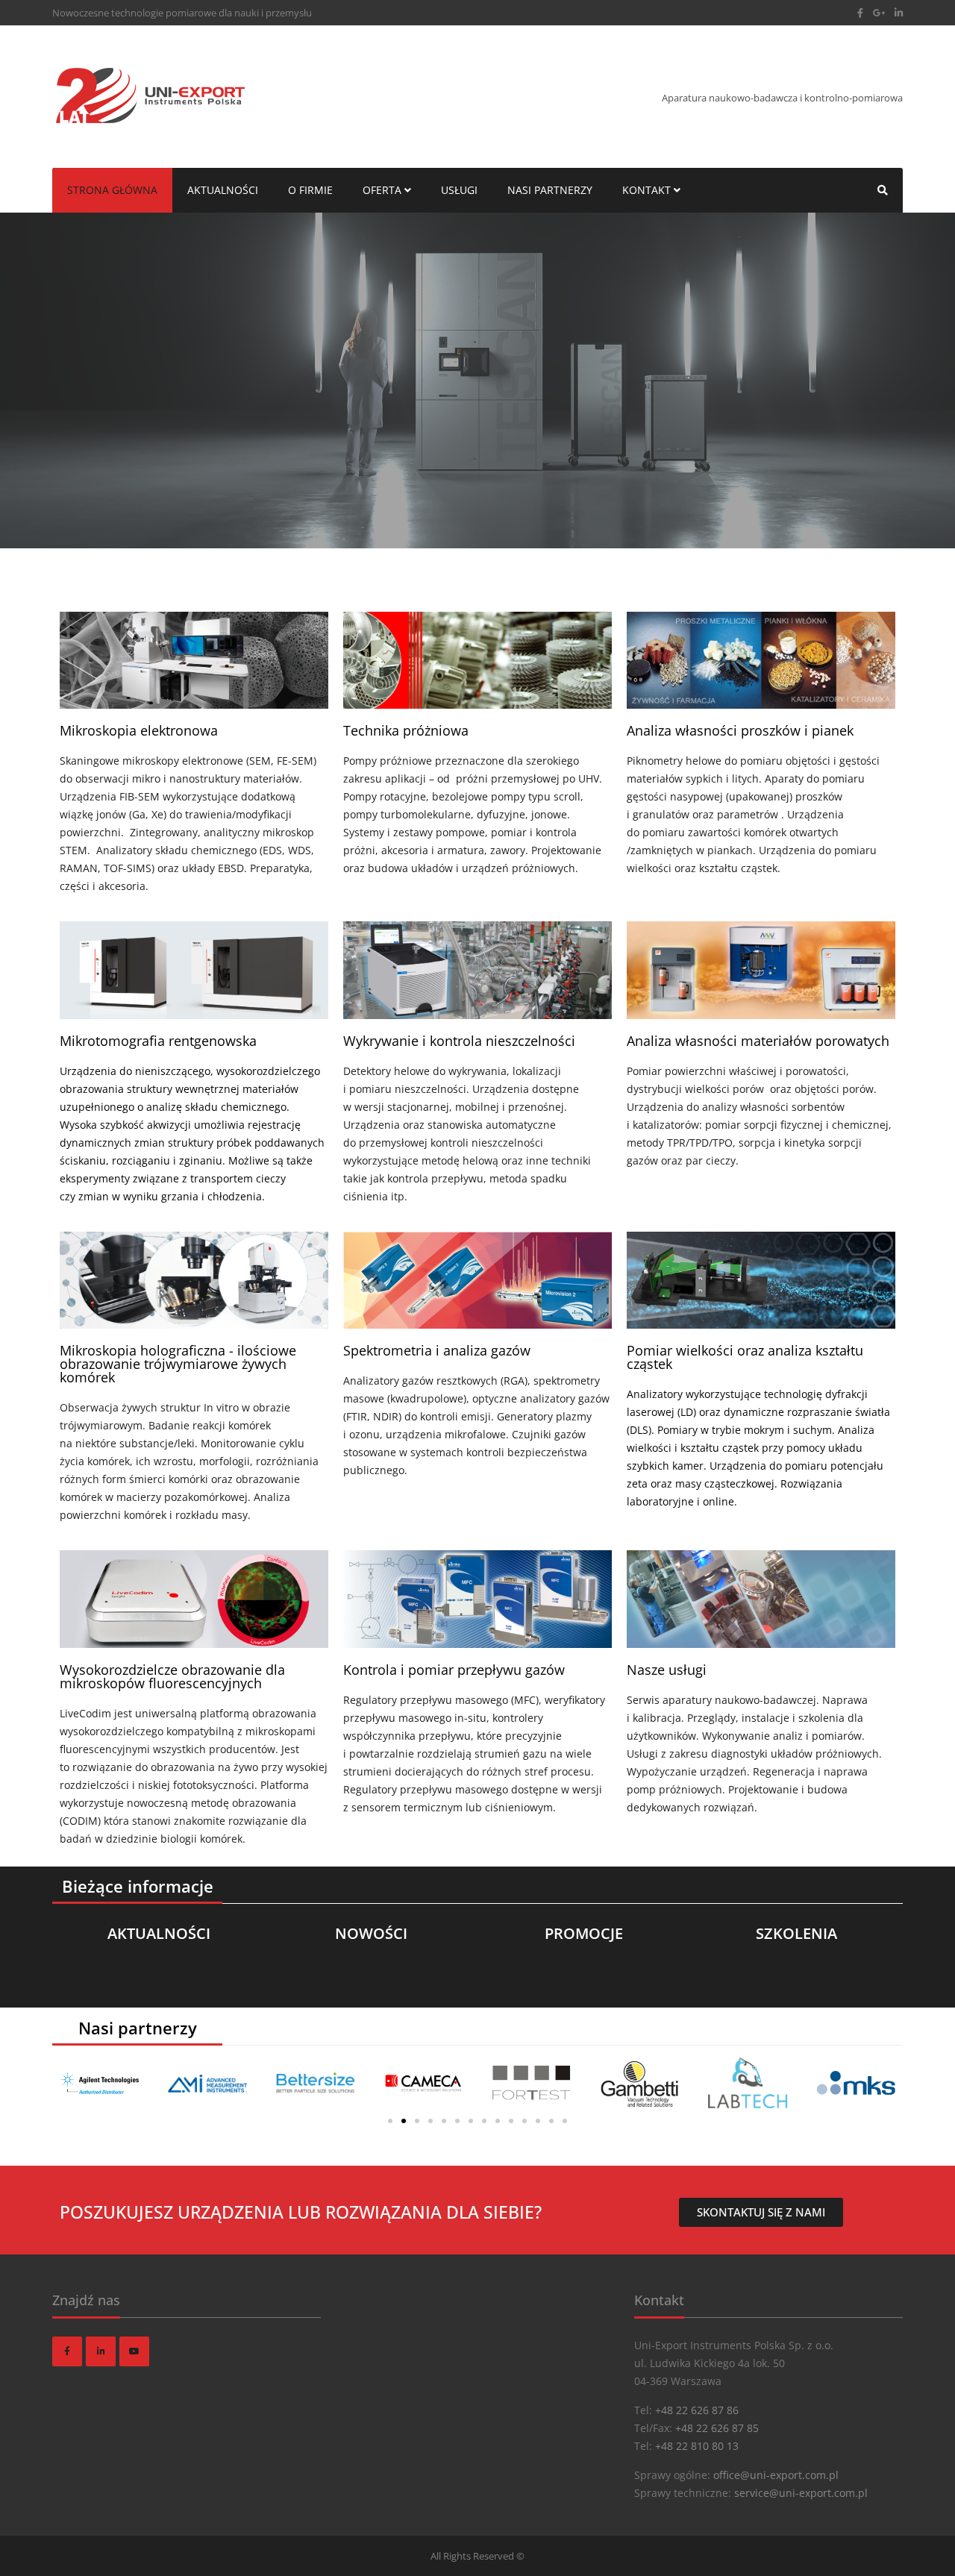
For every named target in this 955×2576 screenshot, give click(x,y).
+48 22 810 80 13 (697, 2446)
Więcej (83, 436)
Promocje (584, 1934)
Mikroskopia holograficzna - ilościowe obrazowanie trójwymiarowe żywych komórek (178, 1364)
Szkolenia (796, 1934)
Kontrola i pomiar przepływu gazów (454, 1670)
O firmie (310, 190)
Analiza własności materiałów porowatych (758, 1041)
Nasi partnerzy (550, 190)
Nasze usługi (667, 1670)
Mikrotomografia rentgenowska (158, 1041)
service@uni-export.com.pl (801, 2493)
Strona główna (112, 190)
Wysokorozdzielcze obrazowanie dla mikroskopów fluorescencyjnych (172, 1676)
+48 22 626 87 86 (697, 2410)
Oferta (383, 190)
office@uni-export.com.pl (776, 2475)
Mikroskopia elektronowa (139, 730)
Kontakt (648, 190)
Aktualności (223, 190)
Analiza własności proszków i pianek (740, 730)
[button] (390, 2121)
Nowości (371, 1934)
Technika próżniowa (406, 730)
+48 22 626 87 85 (717, 2428)
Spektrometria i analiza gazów (437, 1350)
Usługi (459, 190)
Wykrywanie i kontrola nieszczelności (459, 1041)
